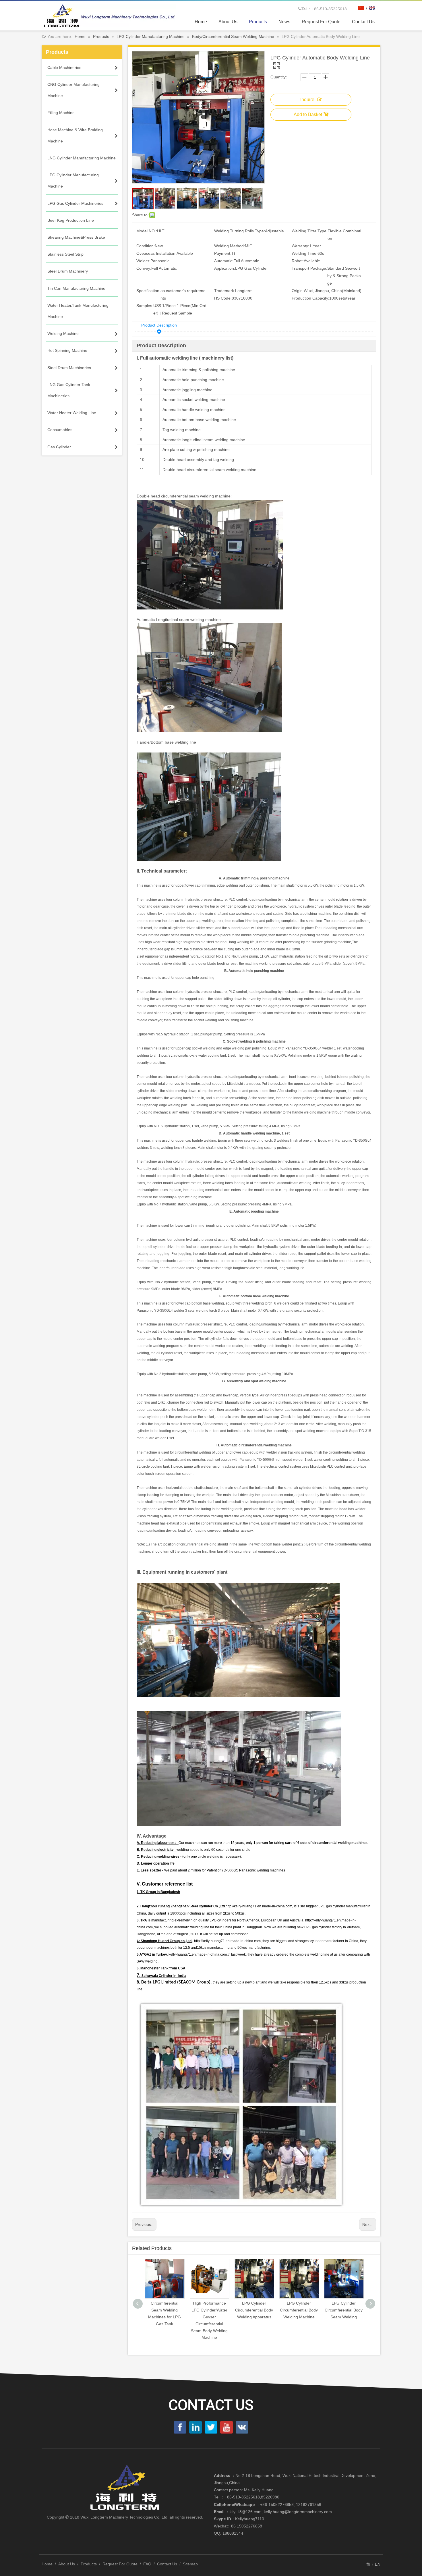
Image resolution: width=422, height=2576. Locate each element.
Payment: (223, 253)
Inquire (307, 100)
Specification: (148, 291)
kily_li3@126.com (246, 2512)
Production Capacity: (310, 298)
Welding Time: (305, 253)
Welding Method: (230, 246)
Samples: (145, 306)
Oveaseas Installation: (156, 253)
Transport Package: (309, 268)
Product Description (159, 325)
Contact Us (167, 2564)
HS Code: (223, 298)
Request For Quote (120, 2564)
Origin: (298, 291)
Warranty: (300, 246)
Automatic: (224, 261)
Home (47, 2564)
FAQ (147, 2564)
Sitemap (190, 2564)
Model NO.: (147, 231)
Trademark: (225, 291)
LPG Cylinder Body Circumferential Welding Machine (344, 2310)
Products (89, 2564)
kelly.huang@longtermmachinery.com (298, 2512)
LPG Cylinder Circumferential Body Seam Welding (299, 2310)
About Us (67, 2564)
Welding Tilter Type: (310, 231)
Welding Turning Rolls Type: (240, 231)
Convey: (144, 268)
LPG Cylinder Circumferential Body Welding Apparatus (209, 2310)
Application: (225, 268)
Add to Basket (308, 114)
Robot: (298, 261)
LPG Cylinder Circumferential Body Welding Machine (254, 2310)
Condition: (146, 246)
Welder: (143, 261)
